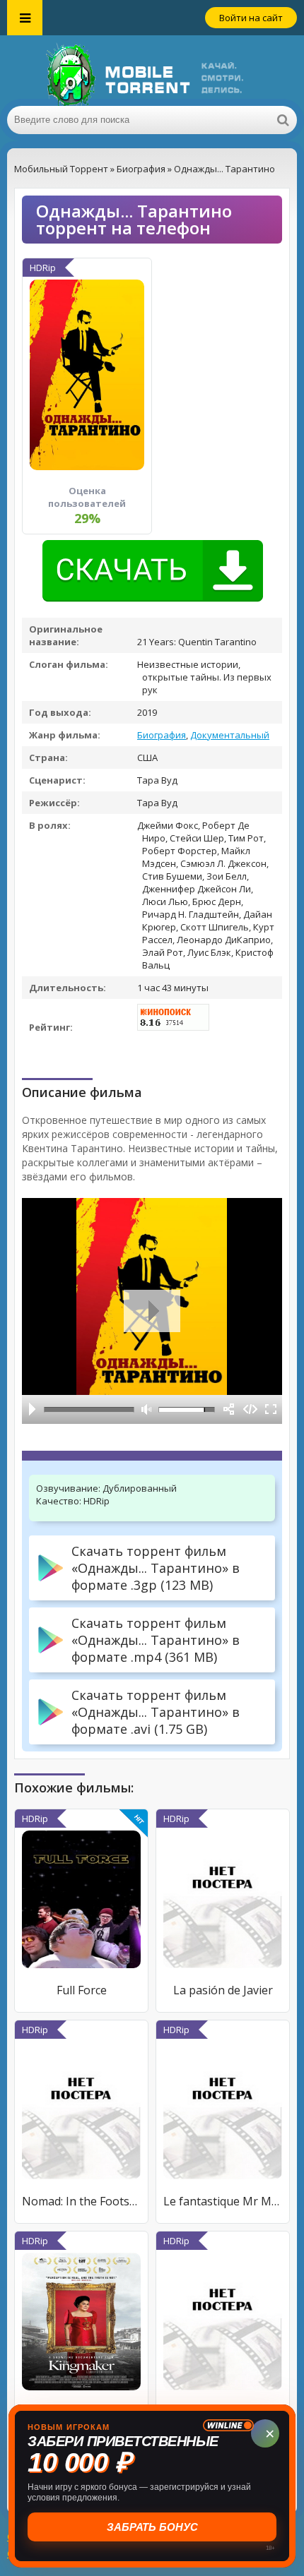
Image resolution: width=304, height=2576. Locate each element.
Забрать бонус (152, 2527)
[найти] (283, 120)
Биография (162, 735)
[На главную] (152, 71)
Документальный (230, 735)
